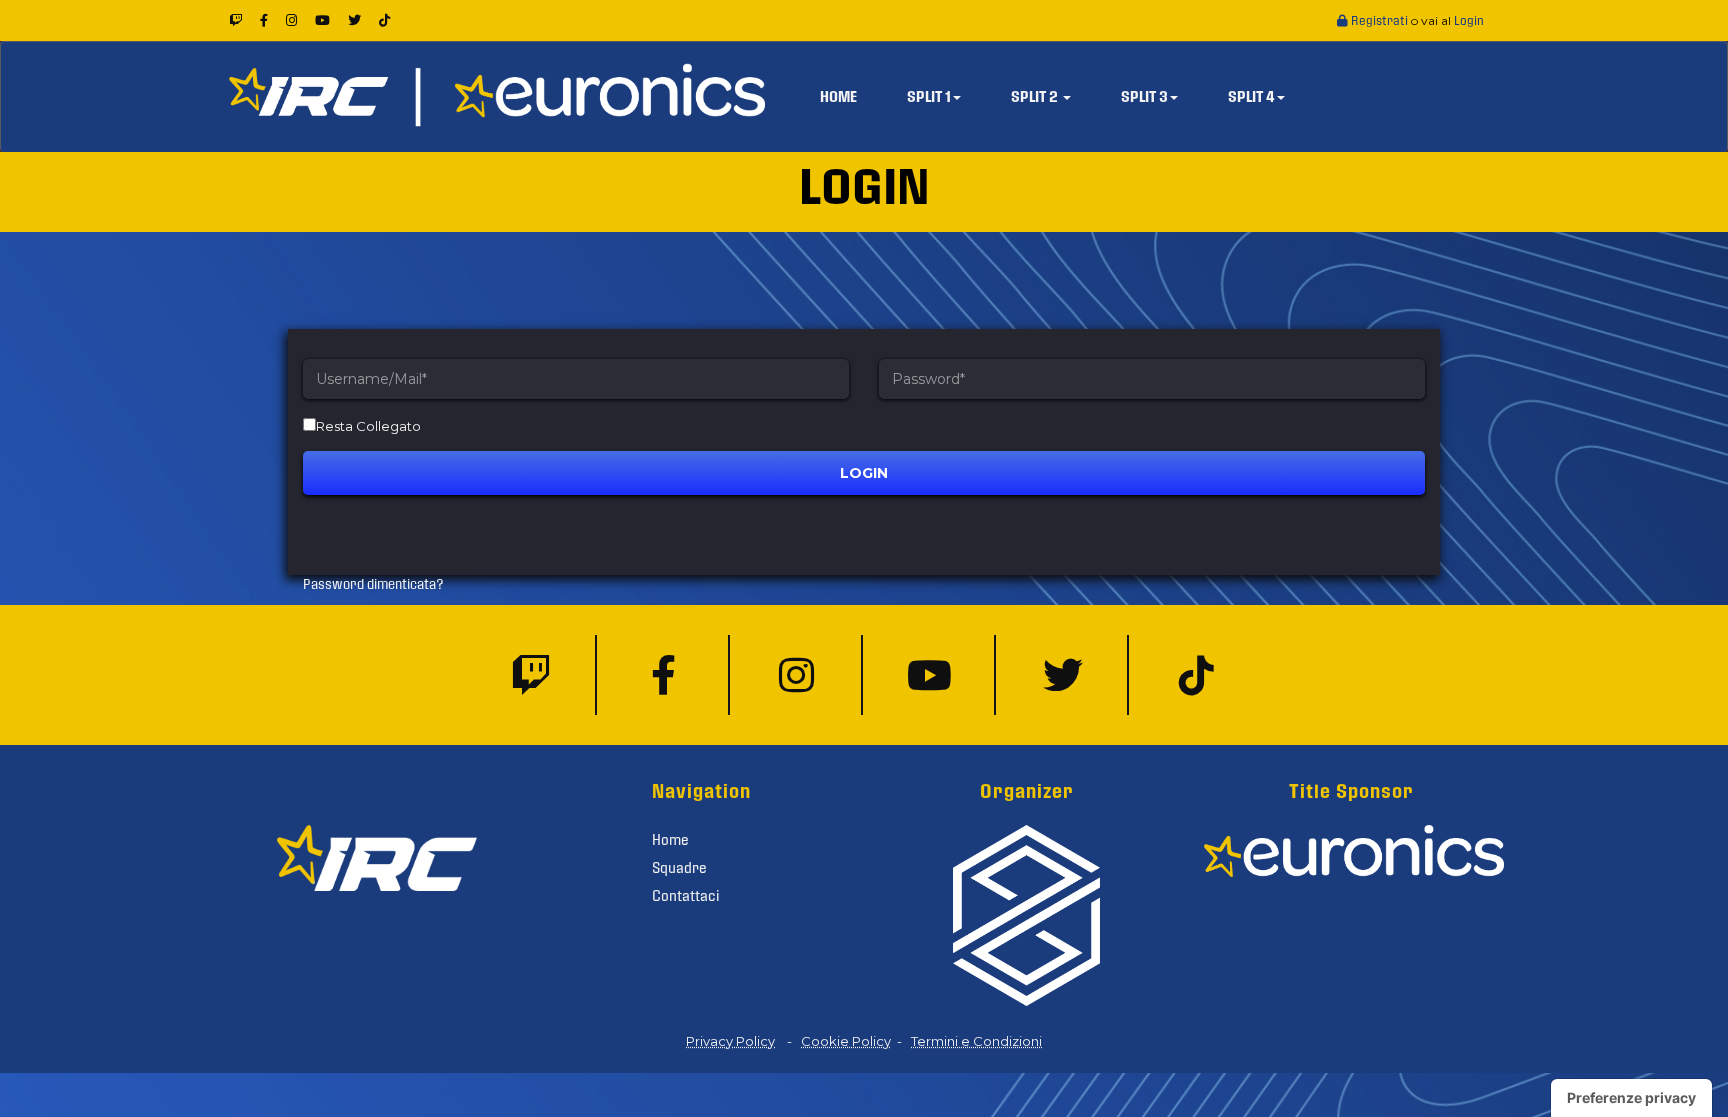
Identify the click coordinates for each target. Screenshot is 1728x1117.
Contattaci (686, 896)
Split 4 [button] (1251, 97)
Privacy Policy (730, 1041)
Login (1469, 21)
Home (670, 840)
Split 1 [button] (929, 97)
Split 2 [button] (1036, 97)
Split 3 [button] (1144, 97)
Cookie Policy (846, 1041)
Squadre (679, 868)
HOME (838, 97)
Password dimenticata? (373, 584)
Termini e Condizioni (976, 1041)
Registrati (1379, 21)
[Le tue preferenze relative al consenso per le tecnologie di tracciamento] (1631, 1098)
